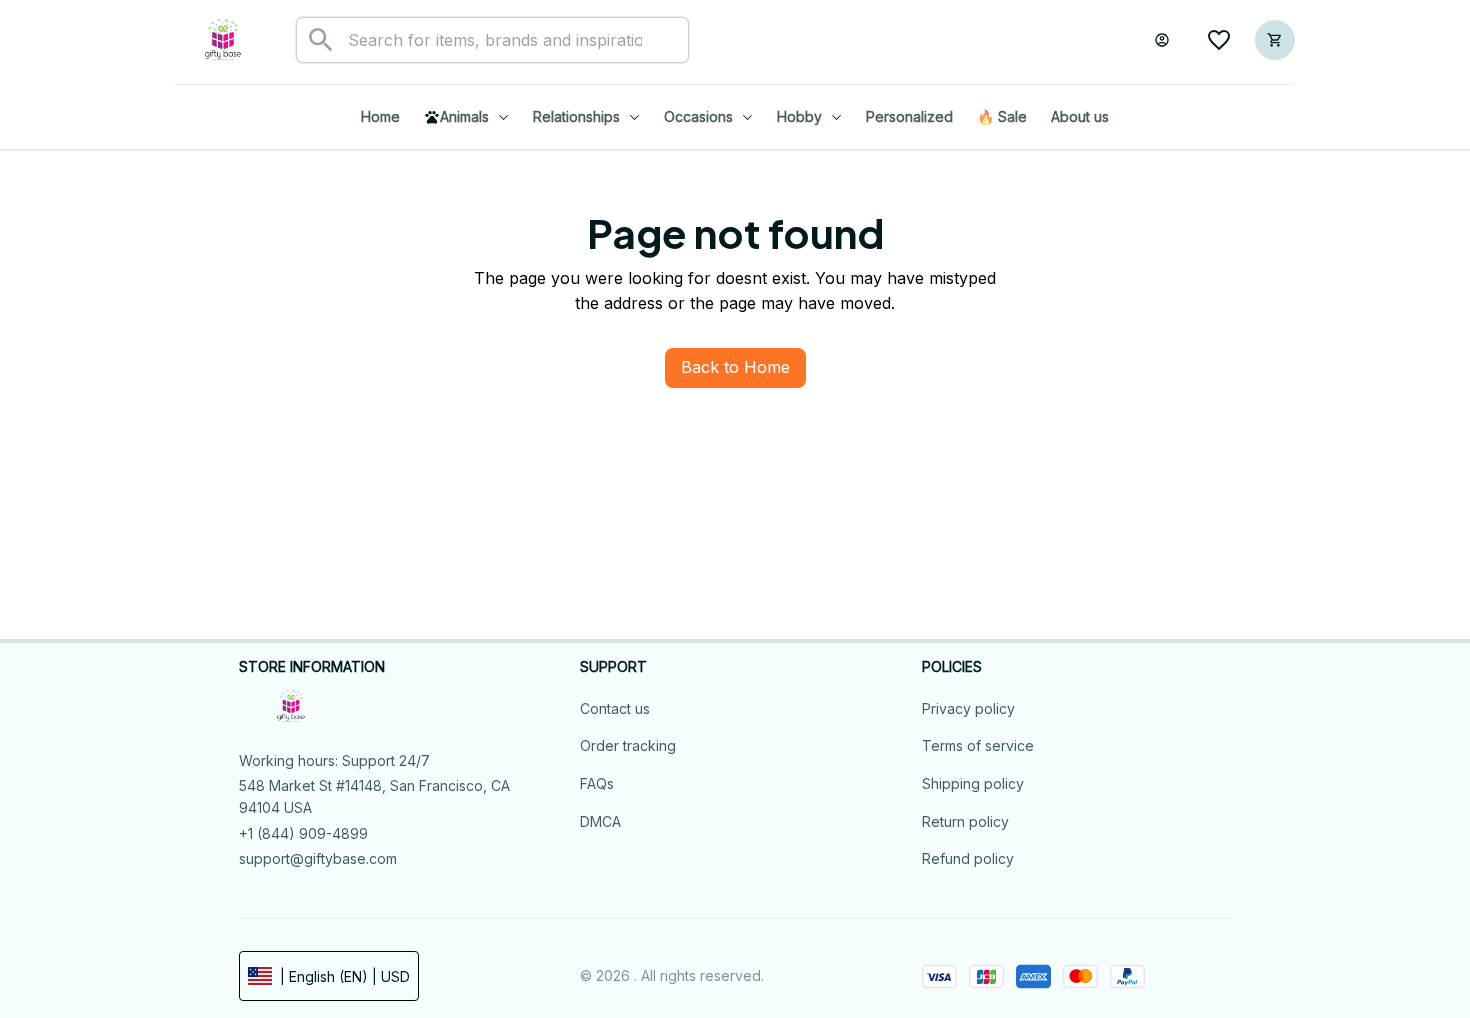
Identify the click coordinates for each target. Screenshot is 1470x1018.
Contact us (615, 708)
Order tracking (628, 745)
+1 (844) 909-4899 (303, 833)
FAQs (597, 783)
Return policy (965, 821)
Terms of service (978, 745)
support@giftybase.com (318, 858)
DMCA (600, 821)
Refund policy (968, 858)
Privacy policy (968, 708)
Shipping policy (973, 783)
